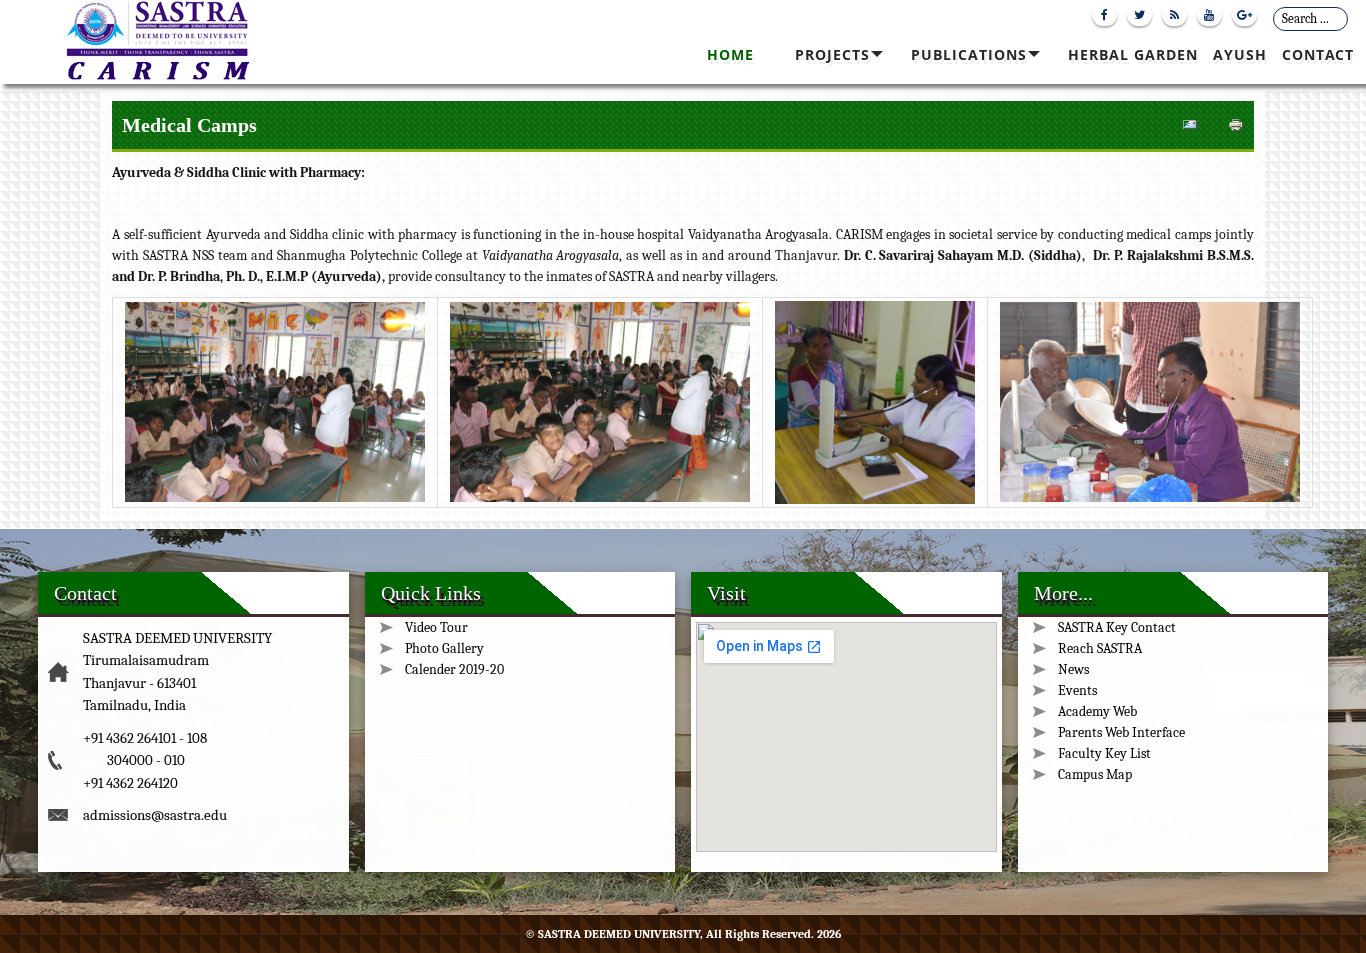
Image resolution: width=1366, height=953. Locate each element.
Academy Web (1097, 711)
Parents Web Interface (1121, 732)
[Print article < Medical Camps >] (1236, 129)
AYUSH (1240, 54)
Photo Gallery (444, 648)
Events (1077, 690)
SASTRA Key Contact (1117, 627)
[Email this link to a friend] (1190, 129)
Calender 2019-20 (454, 669)
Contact (1318, 54)
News (1073, 669)
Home (730, 54)
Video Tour (436, 627)
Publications (969, 54)
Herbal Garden (1133, 54)
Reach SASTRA (1100, 648)
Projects (832, 54)
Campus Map (1095, 774)
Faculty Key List (1104, 753)
